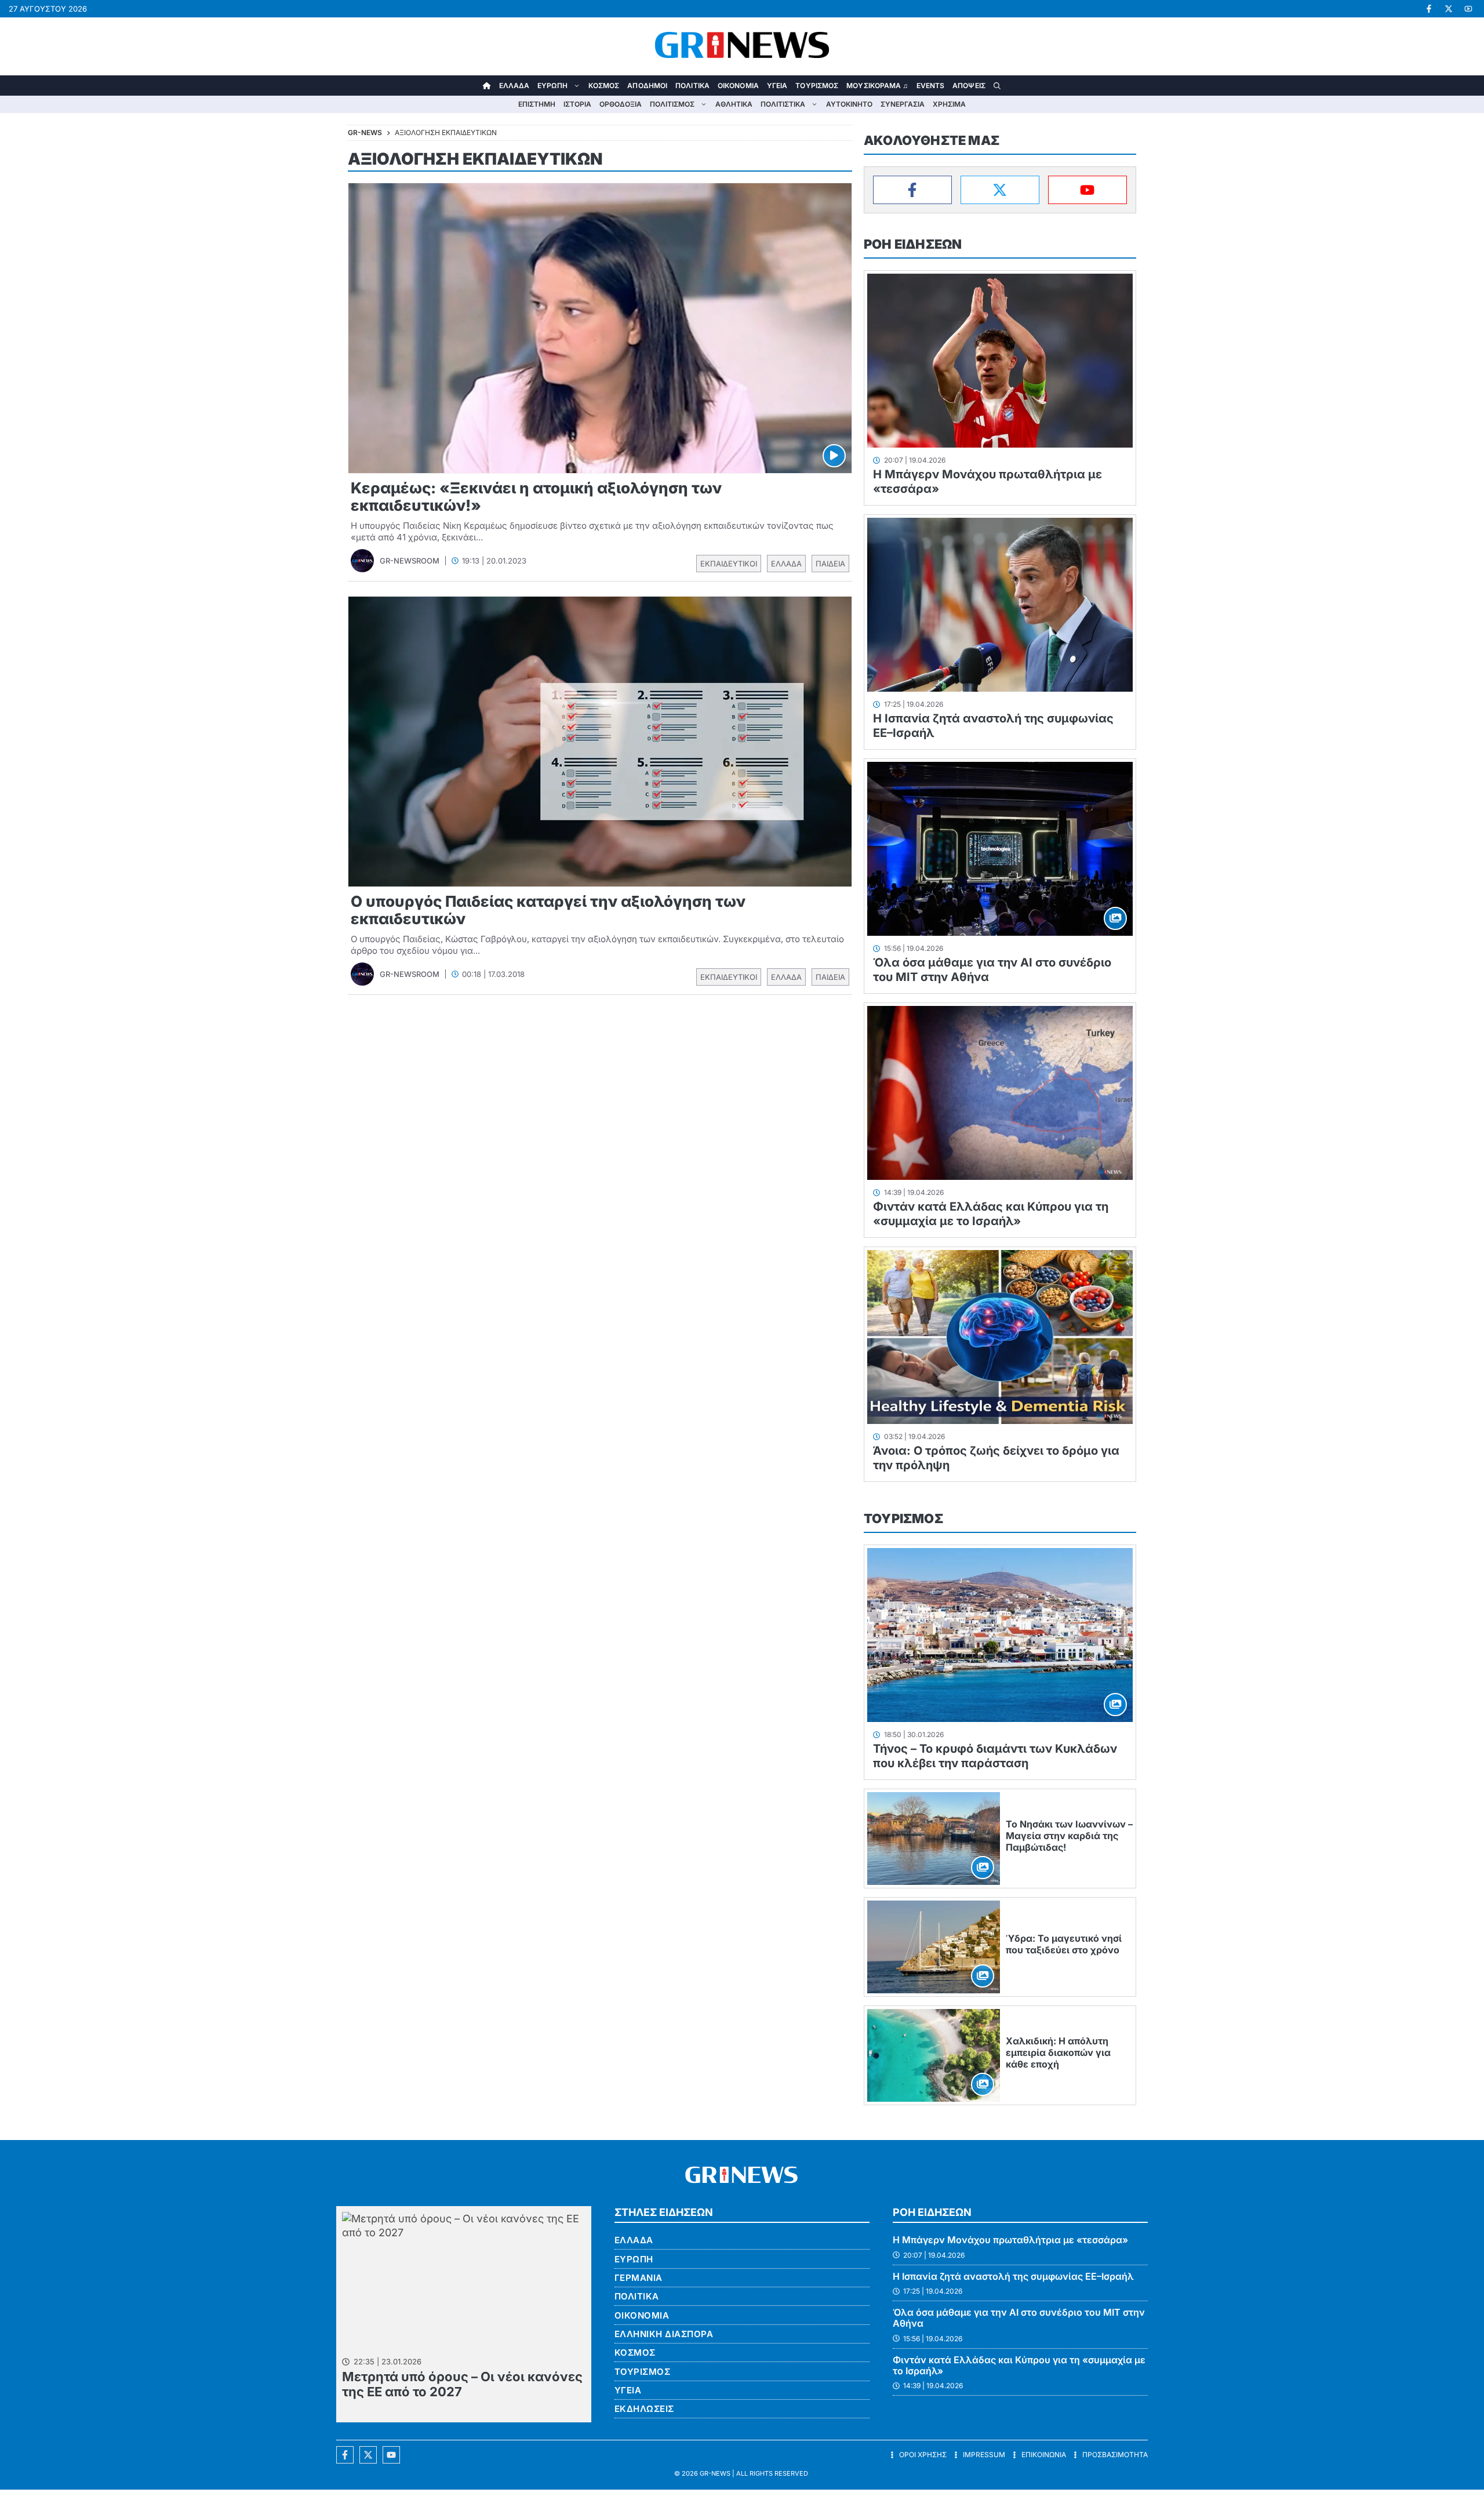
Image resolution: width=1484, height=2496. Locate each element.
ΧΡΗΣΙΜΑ (949, 104)
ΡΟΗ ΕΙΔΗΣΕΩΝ (913, 244)
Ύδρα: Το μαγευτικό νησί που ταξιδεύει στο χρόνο (1064, 1944)
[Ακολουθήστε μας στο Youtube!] (1468, 9)
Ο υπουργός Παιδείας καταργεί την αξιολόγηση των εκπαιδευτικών (548, 910)
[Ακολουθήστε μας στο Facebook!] (1429, 9)
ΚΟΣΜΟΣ (604, 86)
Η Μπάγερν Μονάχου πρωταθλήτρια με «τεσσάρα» (1010, 2240)
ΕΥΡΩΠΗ (552, 86)
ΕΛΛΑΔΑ (514, 86)
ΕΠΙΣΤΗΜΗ (537, 104)
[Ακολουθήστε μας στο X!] (1449, 9)
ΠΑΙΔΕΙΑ (830, 564)
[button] (997, 86)
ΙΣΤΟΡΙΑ (577, 104)
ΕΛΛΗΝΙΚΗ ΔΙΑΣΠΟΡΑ (664, 2334)
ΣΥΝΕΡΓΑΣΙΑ (903, 104)
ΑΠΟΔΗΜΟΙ (647, 86)
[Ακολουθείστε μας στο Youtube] (391, 2455)
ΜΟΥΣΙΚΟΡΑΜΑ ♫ (877, 86)
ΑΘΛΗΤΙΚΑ (734, 104)
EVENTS (931, 86)
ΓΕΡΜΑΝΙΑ (639, 2278)
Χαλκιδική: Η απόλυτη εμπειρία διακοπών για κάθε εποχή (1058, 2052)
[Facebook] (912, 190)
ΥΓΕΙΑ (777, 86)
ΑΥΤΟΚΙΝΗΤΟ (849, 104)
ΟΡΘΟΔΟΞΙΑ (621, 104)
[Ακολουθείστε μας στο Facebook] (345, 2455)
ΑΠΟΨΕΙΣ (969, 86)
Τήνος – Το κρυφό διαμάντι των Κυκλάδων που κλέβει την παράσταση (995, 1756)
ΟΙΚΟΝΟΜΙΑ (738, 86)
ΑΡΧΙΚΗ (487, 86)
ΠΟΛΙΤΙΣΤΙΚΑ (783, 104)
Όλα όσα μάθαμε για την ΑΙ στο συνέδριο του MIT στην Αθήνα (1019, 2318)
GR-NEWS (715, 2473)
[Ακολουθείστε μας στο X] (368, 2455)
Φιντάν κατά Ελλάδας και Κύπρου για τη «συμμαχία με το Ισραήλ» (991, 1214)
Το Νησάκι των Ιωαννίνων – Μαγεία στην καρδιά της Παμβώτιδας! (1069, 1836)
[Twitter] (1000, 190)
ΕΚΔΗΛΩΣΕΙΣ (644, 2409)
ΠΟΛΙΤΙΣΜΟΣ (672, 104)
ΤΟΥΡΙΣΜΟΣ (817, 86)
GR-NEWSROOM (410, 561)
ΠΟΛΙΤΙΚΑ (692, 86)
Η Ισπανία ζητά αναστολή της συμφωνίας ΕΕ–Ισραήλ (1013, 2276)
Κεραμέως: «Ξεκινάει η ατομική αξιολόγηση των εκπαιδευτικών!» (536, 497)
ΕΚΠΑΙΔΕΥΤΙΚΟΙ (729, 564)
